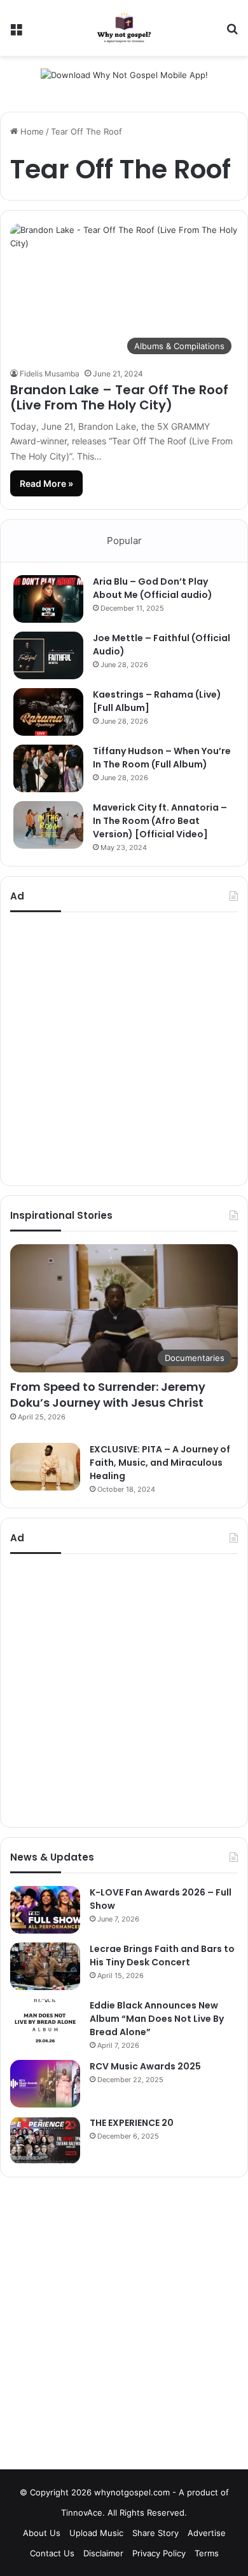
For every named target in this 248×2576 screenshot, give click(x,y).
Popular (124, 541)
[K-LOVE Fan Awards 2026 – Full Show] (45, 1910)
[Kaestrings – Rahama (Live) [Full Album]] (48, 712)
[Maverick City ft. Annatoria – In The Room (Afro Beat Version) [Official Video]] (48, 825)
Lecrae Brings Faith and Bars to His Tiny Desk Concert (162, 1955)
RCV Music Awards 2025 (145, 2066)
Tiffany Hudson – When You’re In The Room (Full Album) (162, 758)
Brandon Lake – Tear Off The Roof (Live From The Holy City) (119, 397)
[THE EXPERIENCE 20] (45, 2140)
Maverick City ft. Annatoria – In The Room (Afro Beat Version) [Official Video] (160, 821)
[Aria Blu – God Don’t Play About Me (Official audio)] (48, 599)
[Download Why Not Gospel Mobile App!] (124, 78)
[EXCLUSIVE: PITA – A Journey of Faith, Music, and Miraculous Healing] (45, 1467)
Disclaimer (103, 2553)
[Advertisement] (124, 1049)
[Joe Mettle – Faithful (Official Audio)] (48, 655)
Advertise (207, 2533)
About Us (42, 2533)
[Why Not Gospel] (124, 28)
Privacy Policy (159, 2553)
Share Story (155, 2533)
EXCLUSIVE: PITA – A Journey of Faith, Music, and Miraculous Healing (160, 1463)
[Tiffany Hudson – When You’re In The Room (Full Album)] (48, 768)
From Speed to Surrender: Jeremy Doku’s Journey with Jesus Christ (108, 1395)
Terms (207, 2553)
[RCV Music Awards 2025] (45, 2084)
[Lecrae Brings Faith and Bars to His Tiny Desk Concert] (45, 1966)
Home (31, 131)
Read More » (46, 483)
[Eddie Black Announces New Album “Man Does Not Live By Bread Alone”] (45, 2023)
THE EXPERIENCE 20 (132, 2123)
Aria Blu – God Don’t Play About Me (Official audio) (153, 588)
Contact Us (52, 2553)
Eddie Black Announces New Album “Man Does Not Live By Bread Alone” (157, 2019)
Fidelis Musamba (50, 374)
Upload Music (96, 2533)
